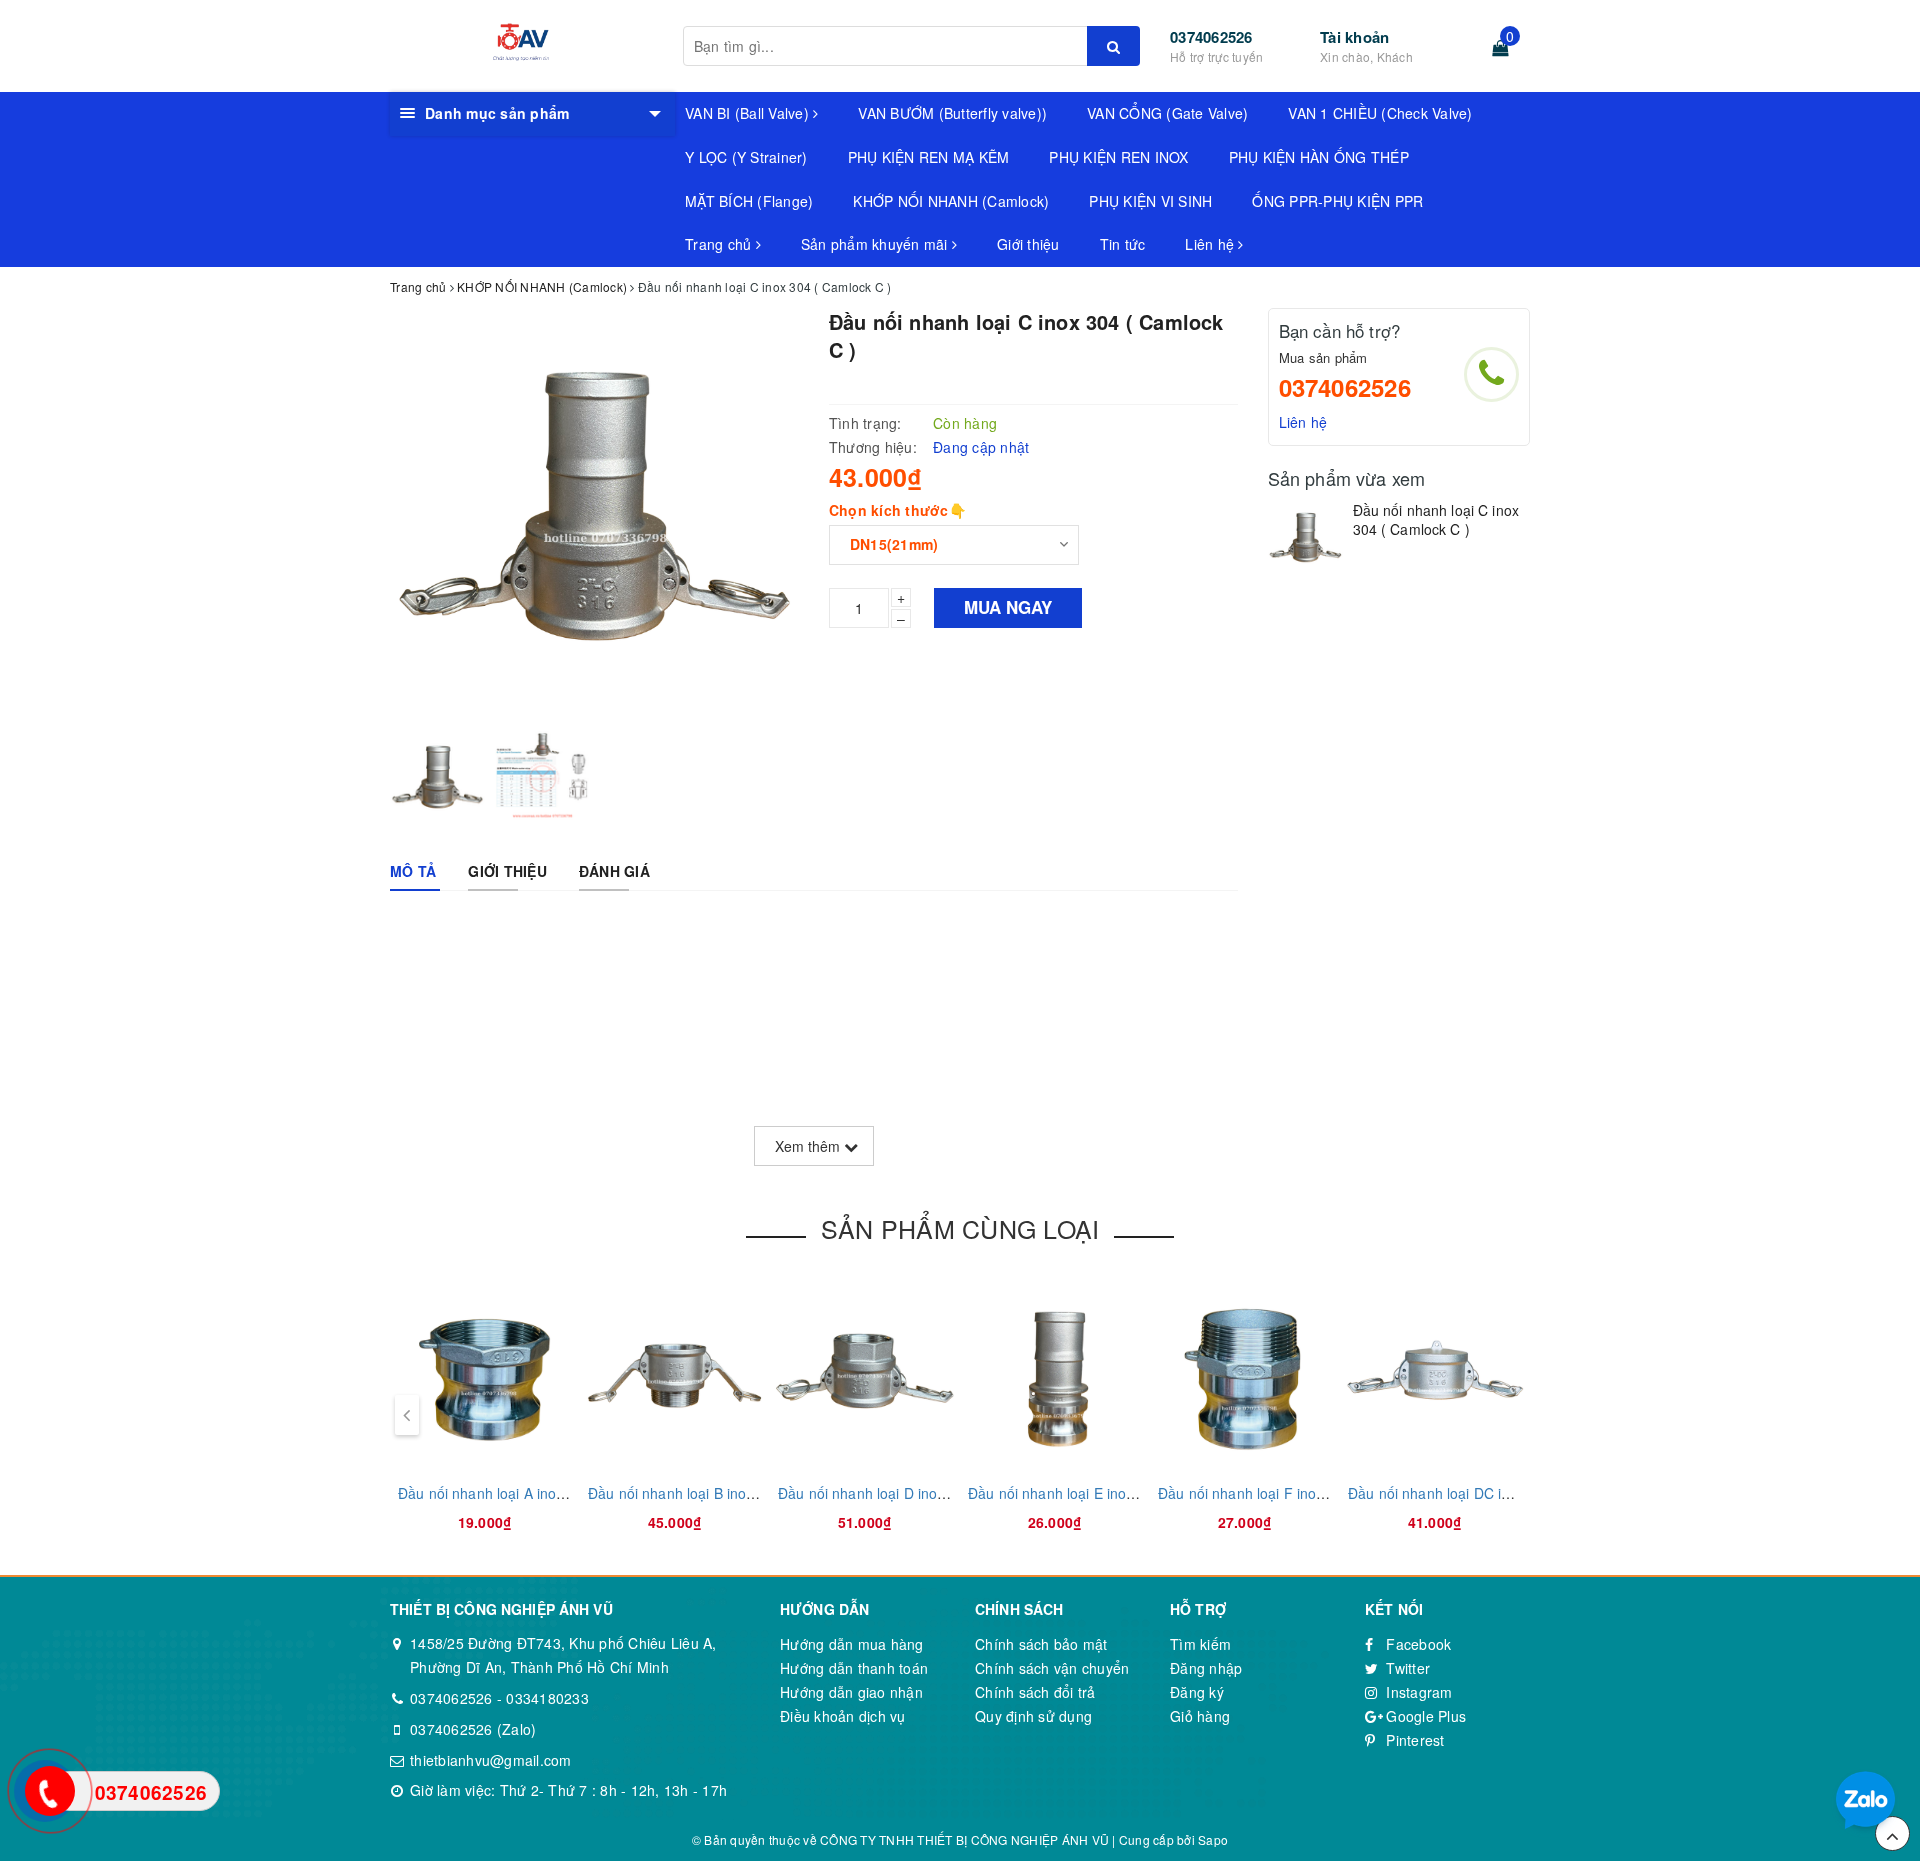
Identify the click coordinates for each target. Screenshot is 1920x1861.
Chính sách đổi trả (1035, 1692)
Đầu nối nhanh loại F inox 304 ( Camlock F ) (1301, 1493)
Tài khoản (1354, 37)
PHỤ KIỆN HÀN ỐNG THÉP (1319, 157)
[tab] (413, 871)
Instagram (1417, 1692)
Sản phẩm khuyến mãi (876, 244)
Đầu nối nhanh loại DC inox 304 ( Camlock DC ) (1502, 1493)
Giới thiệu (1028, 244)
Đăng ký (1197, 1692)
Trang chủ (720, 244)
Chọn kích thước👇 (897, 510)
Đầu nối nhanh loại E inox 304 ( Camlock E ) (1111, 1493)
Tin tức (1123, 244)
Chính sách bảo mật (1041, 1644)
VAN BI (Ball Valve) (749, 113)
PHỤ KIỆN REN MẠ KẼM (929, 157)
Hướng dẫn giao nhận (851, 1692)
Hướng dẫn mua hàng (852, 1644)
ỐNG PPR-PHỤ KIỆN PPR (1337, 201)
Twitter (1406, 1668)
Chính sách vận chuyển (1052, 1668)
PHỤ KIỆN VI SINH (1150, 201)
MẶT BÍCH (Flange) (749, 201)
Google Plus (1424, 1716)
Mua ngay (1008, 607)
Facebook (1416, 1644)
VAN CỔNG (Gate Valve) (1167, 113)
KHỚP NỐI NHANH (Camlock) (951, 201)
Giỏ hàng (1200, 1716)
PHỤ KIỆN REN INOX (1118, 157)
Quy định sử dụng (1033, 1716)
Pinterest (1413, 1740)
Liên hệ (1211, 244)
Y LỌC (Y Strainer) (746, 157)
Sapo (1213, 1839)
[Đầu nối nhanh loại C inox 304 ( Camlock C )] (1305, 538)
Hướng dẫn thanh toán (854, 1668)
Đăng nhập (1206, 1668)
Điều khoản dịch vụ (843, 1716)
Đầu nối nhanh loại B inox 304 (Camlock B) (727, 1493)
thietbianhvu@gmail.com (491, 1760)
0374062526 (1211, 37)
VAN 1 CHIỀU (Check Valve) (1380, 113)
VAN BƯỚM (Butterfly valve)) (952, 113)
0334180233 (547, 1698)
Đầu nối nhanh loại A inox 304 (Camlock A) (537, 1493)
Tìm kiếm (1200, 1644)
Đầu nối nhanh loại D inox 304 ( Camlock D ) (922, 1493)
